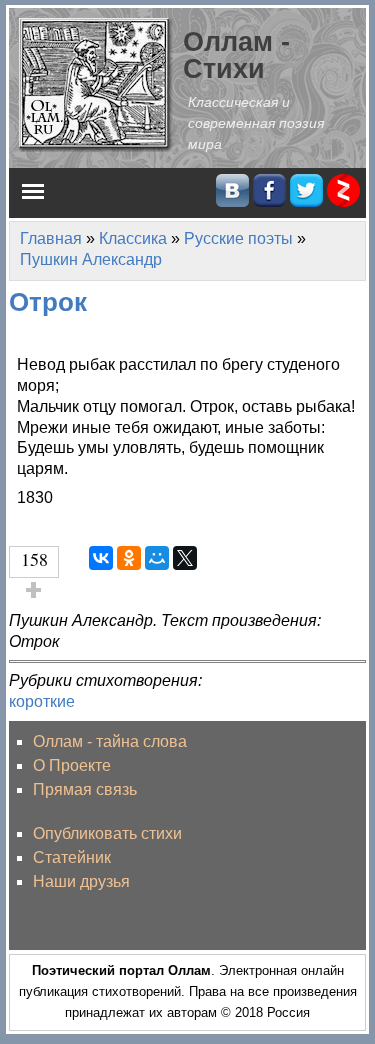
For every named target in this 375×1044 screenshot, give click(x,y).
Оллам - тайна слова (110, 741)
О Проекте (72, 765)
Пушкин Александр (91, 259)
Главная (51, 238)
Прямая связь (85, 789)
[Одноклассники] (129, 558)
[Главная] (96, 83)
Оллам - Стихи (236, 55)
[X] (185, 558)
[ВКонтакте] (101, 558)
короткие (42, 701)
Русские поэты (238, 238)
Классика (133, 238)
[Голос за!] (34, 590)
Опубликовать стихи (107, 833)
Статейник (72, 857)
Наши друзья (81, 881)
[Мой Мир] (157, 558)
